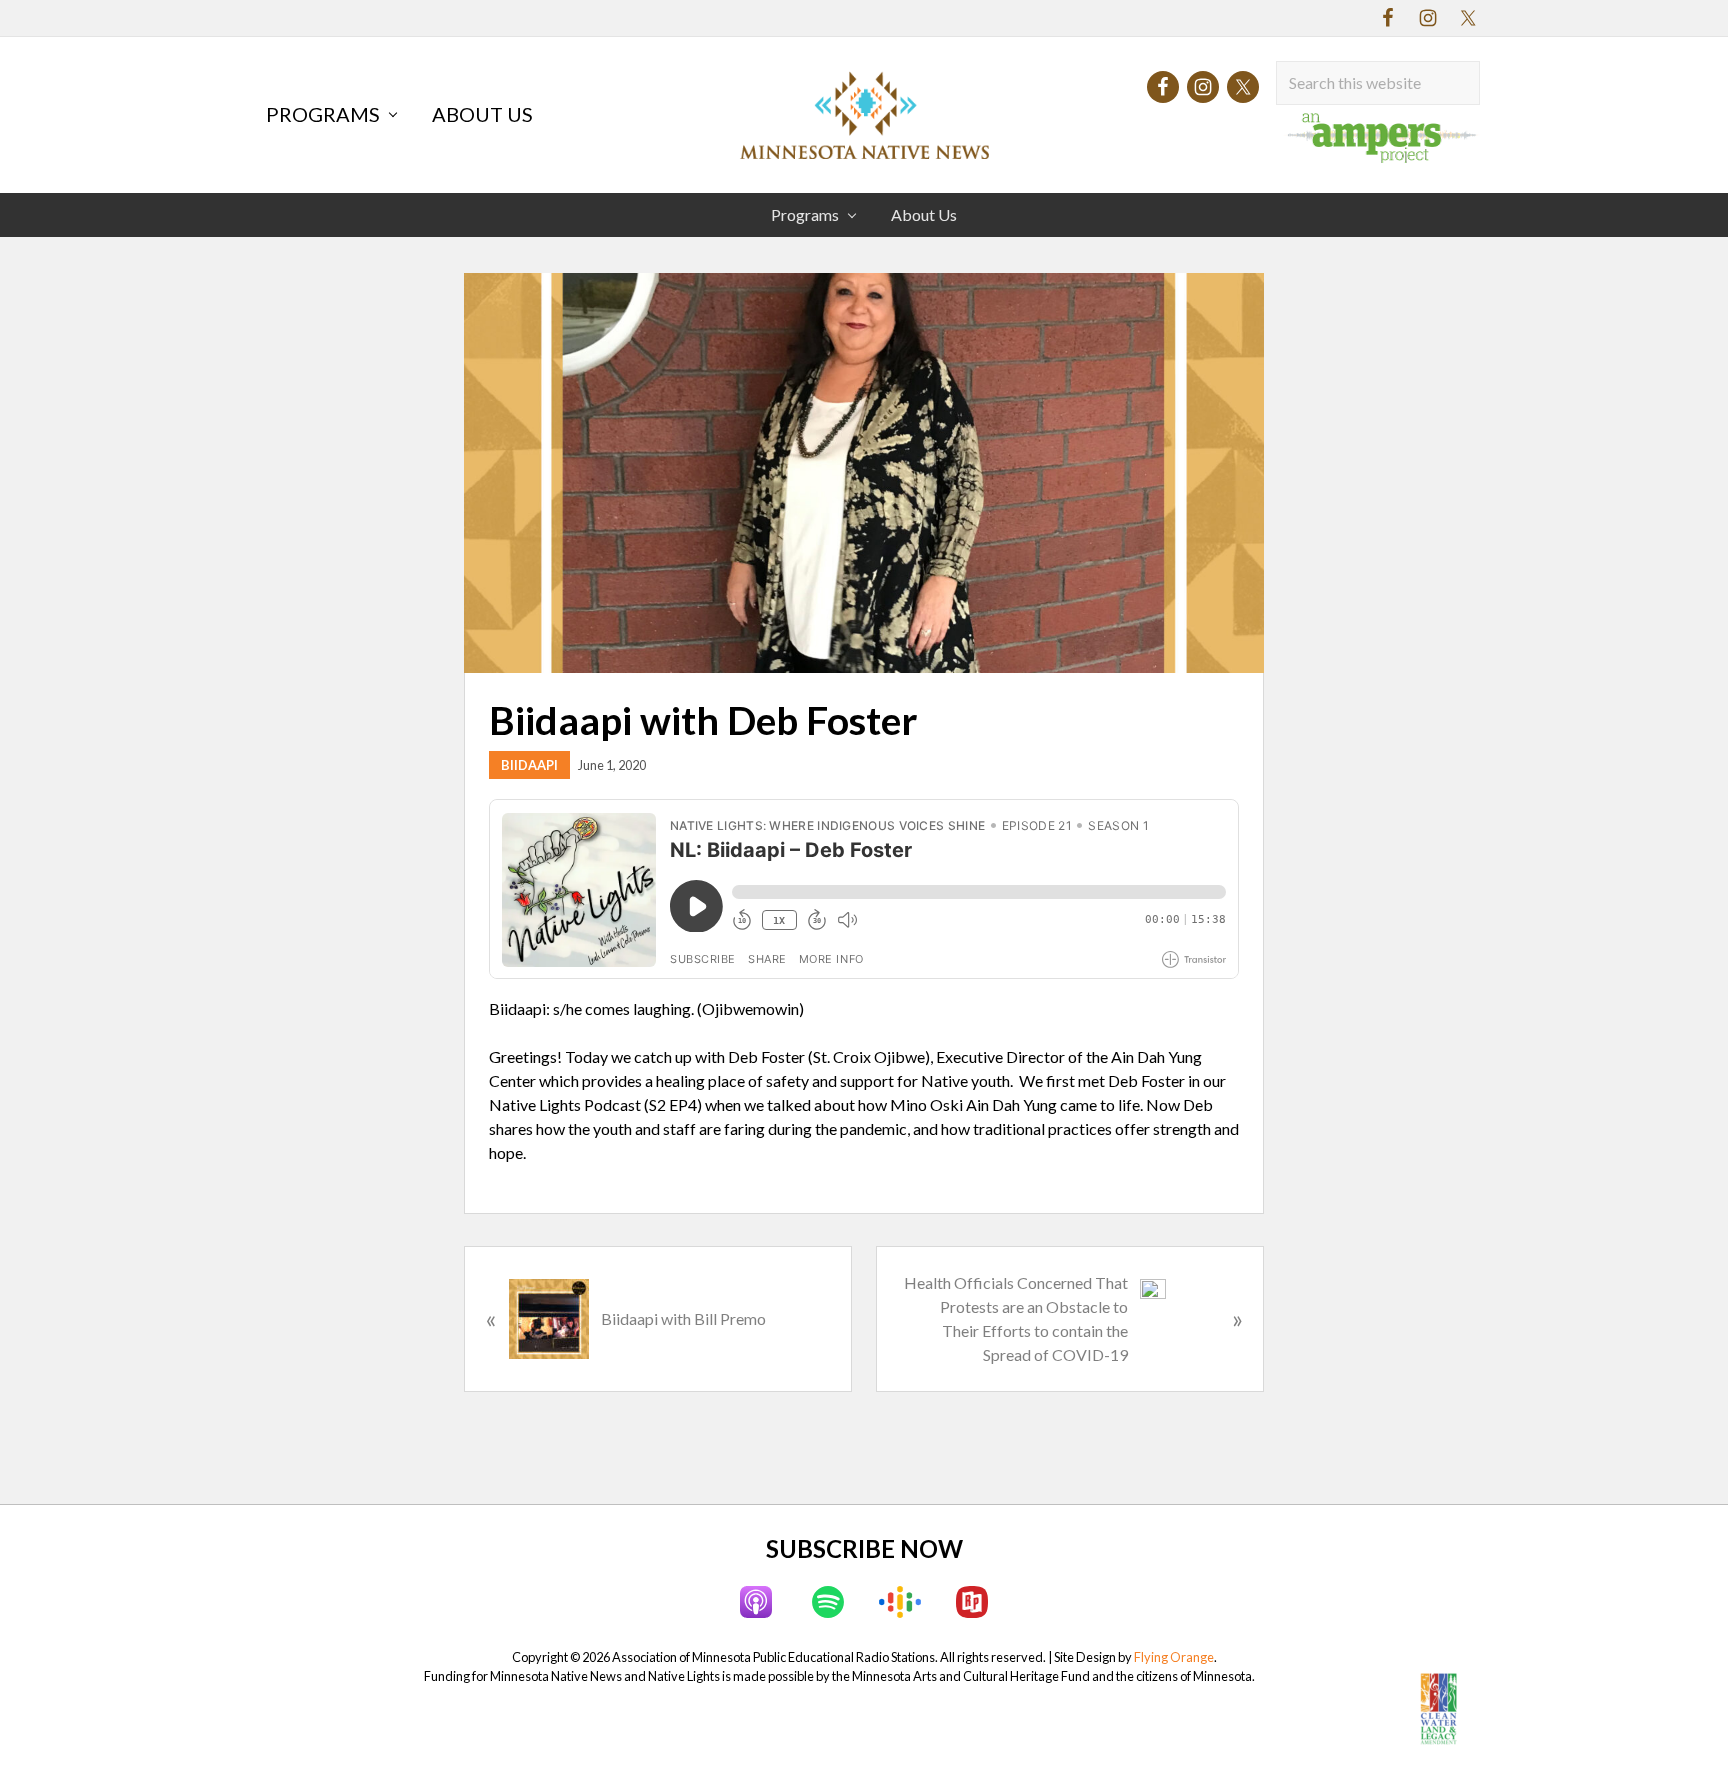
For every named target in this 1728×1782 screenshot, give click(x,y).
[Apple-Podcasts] (756, 1602)
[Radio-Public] (972, 1602)
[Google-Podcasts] (900, 1602)
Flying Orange (1174, 1657)
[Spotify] (828, 1602)
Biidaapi (529, 765)
